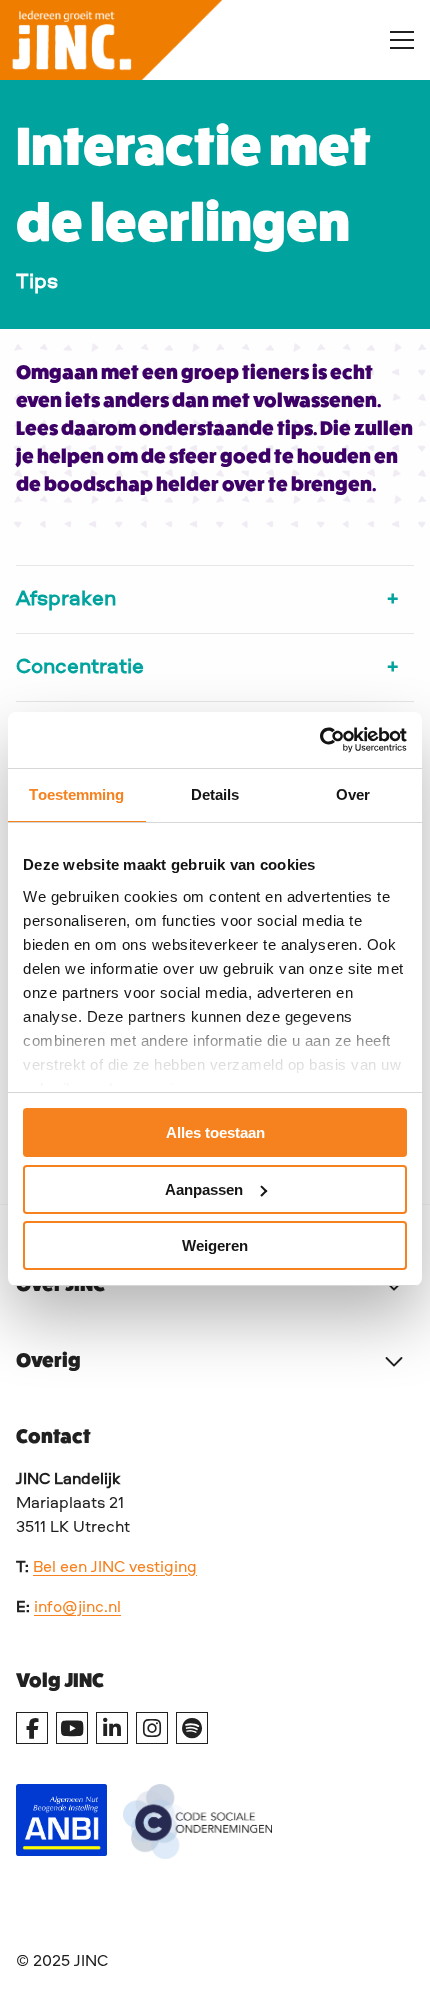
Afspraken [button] (66, 599)
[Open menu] (394, 40)
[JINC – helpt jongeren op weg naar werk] (179, 40)
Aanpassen (204, 1189)
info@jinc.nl (77, 1608)
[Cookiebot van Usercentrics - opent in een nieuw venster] (319, 740)
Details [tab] (215, 794)
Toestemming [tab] (76, 794)
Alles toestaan (215, 1132)
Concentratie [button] (80, 667)
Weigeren (215, 1245)
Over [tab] (353, 794)
